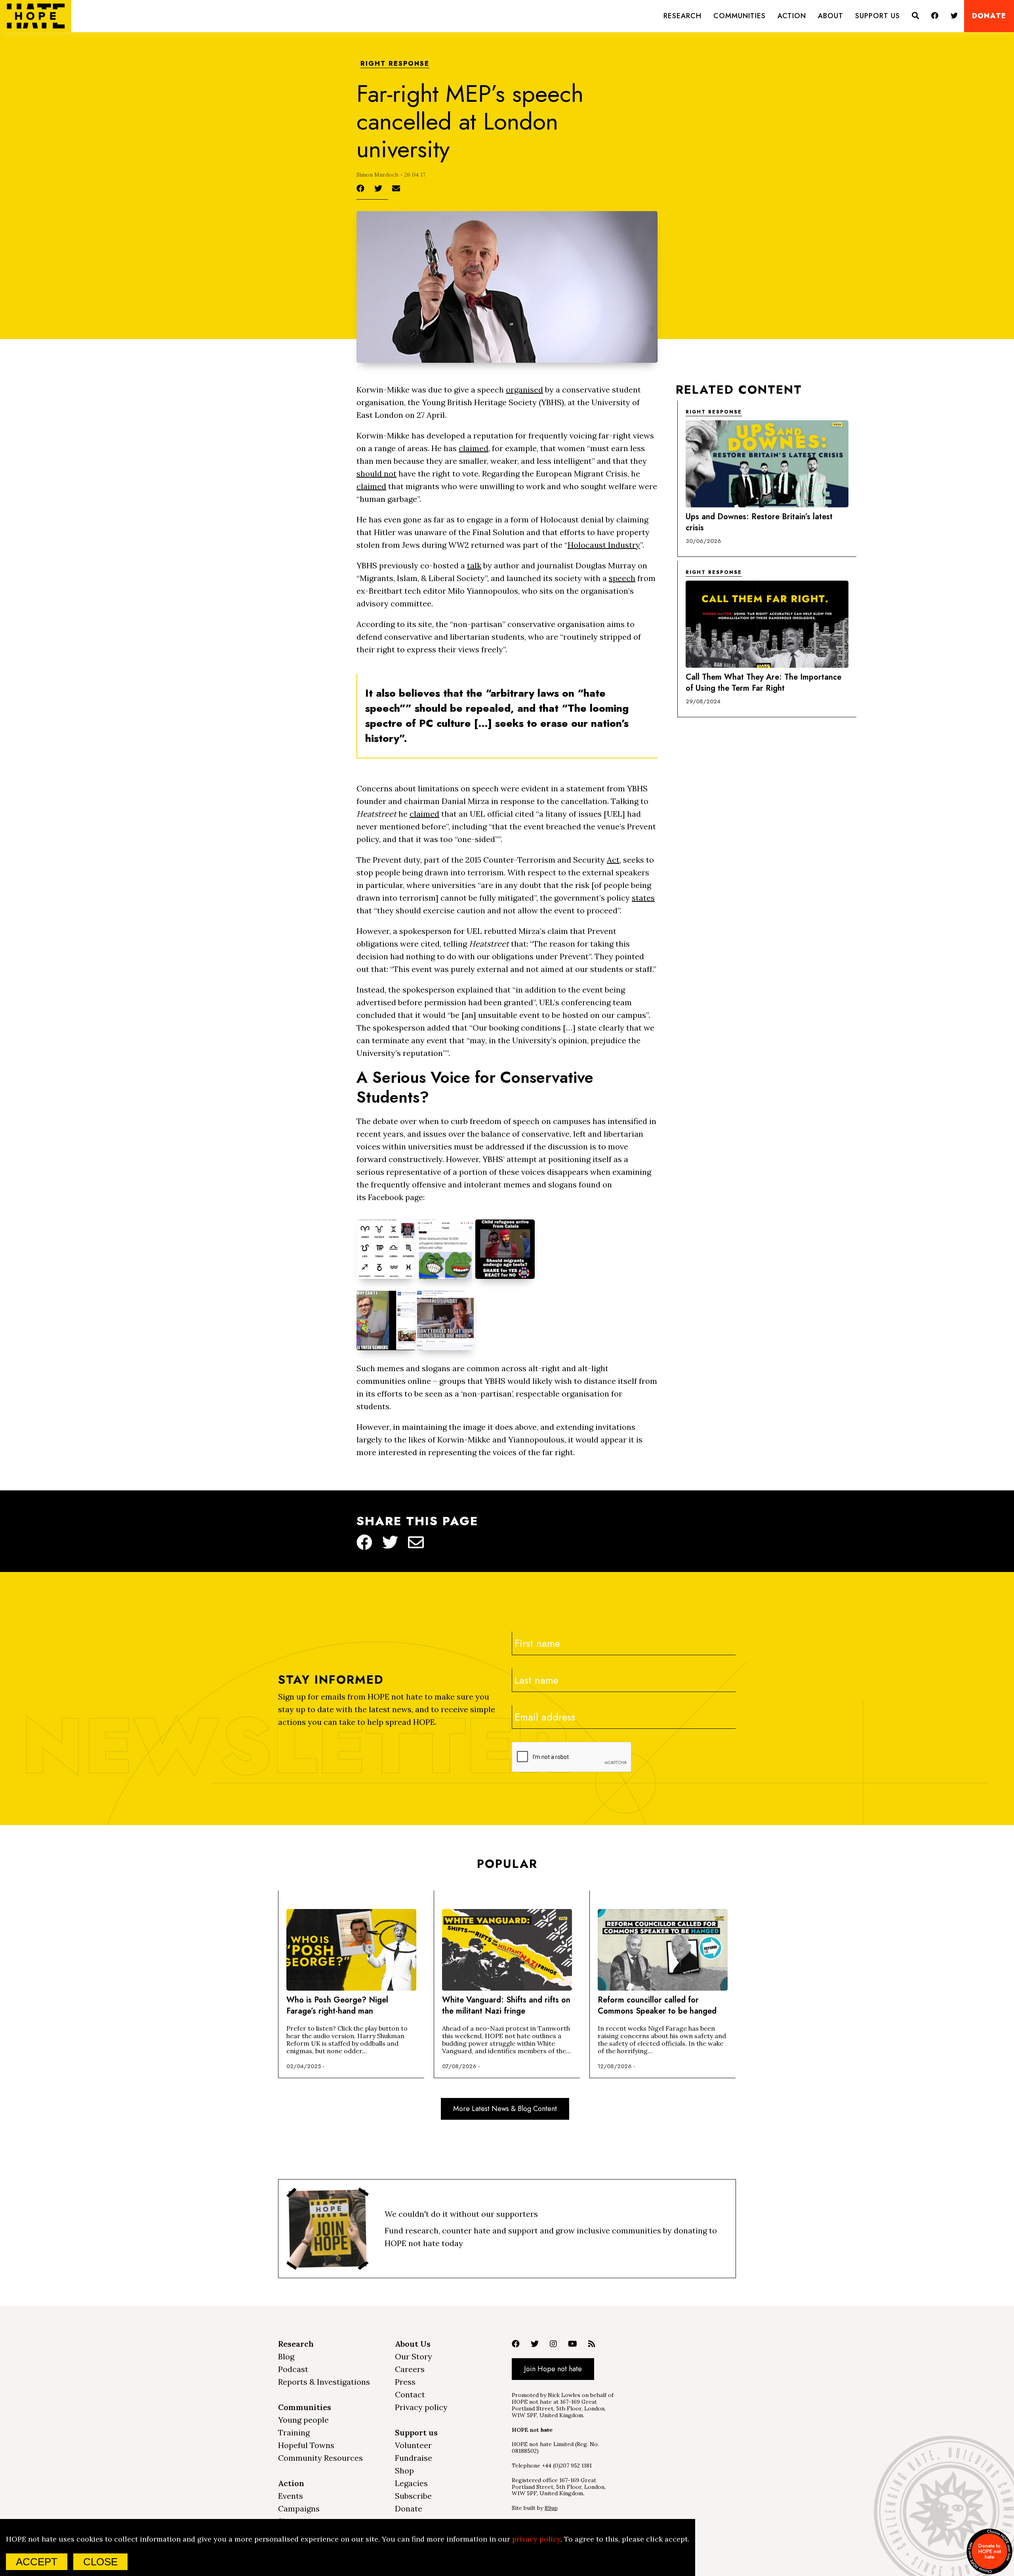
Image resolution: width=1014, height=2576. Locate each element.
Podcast (293, 2369)
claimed (474, 448)
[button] (682, 16)
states (643, 898)
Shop (404, 2470)
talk (474, 565)
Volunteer (413, 2445)
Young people (303, 2420)
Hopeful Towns (306, 2445)
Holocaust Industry (604, 545)
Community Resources (320, 2458)
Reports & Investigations (324, 2382)
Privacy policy (421, 2407)
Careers (410, 2369)
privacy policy (536, 2539)
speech (622, 578)
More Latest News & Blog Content (505, 2109)
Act (613, 860)
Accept (37, 2562)
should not (376, 473)
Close (100, 2562)
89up (551, 2508)
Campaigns (299, 2508)
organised (524, 390)
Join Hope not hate (553, 2369)
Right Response (395, 64)
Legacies (411, 2483)
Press (405, 2382)
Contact (410, 2394)
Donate (989, 16)
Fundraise (414, 2458)
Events (291, 2496)
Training (294, 2432)
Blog (286, 2356)
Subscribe (413, 2496)
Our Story (414, 2356)
